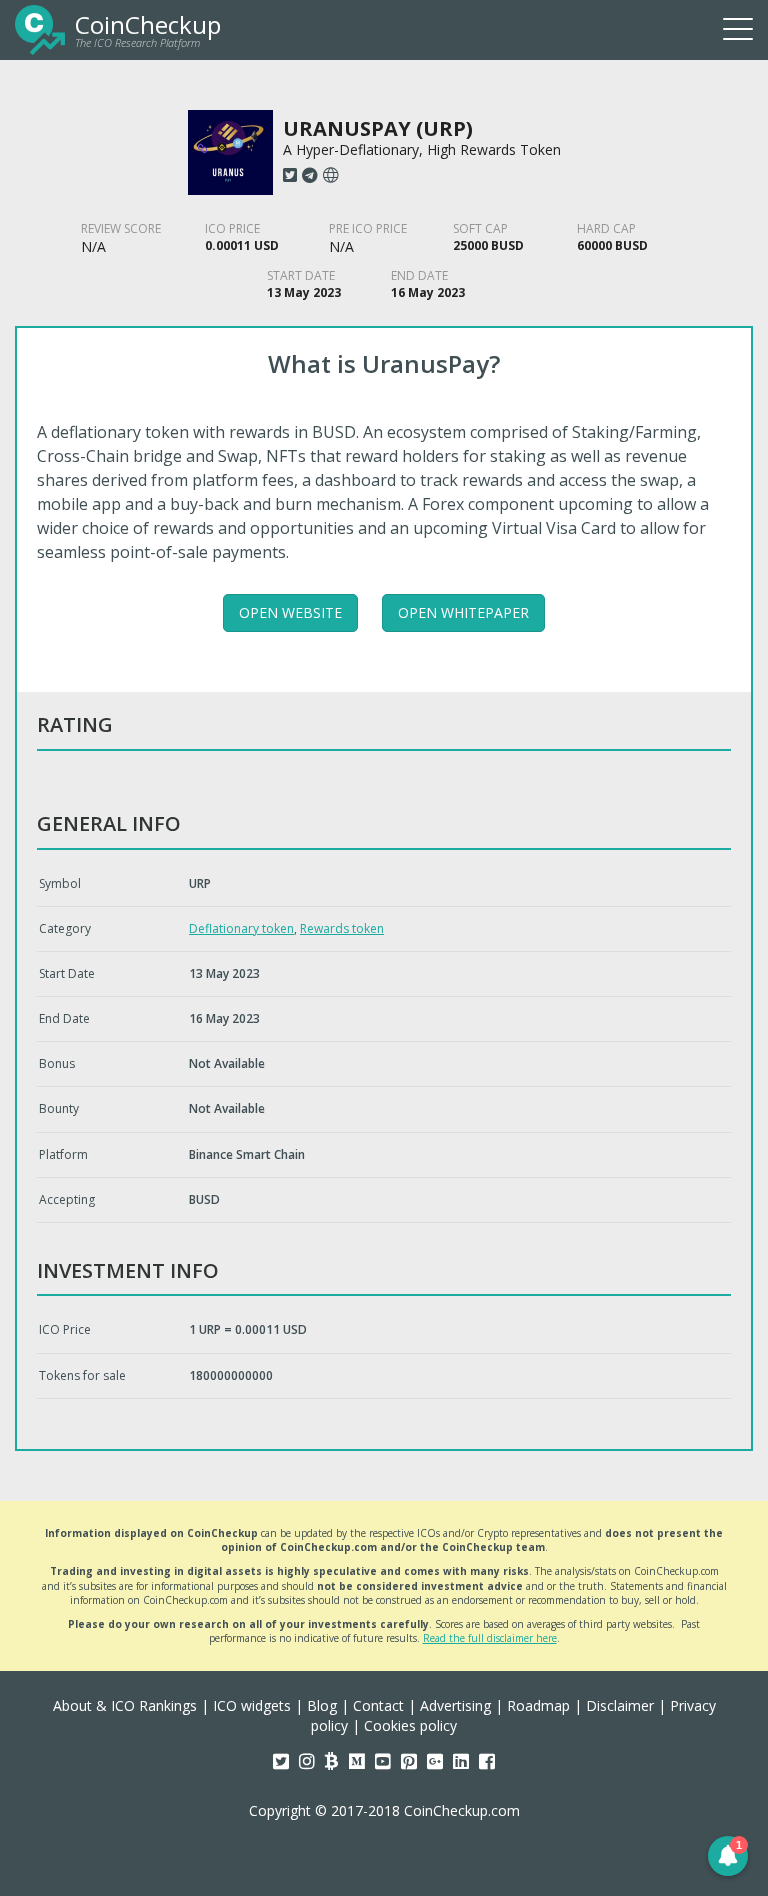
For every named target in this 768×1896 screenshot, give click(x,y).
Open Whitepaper (463, 612)
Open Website (290, 612)
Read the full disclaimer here (490, 1638)
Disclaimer (620, 1705)
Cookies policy (410, 1725)
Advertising (455, 1705)
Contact (378, 1705)
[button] (728, 1856)
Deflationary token (241, 928)
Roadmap (538, 1705)
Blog (322, 1705)
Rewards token (342, 928)
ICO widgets (252, 1705)
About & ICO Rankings (125, 1705)
